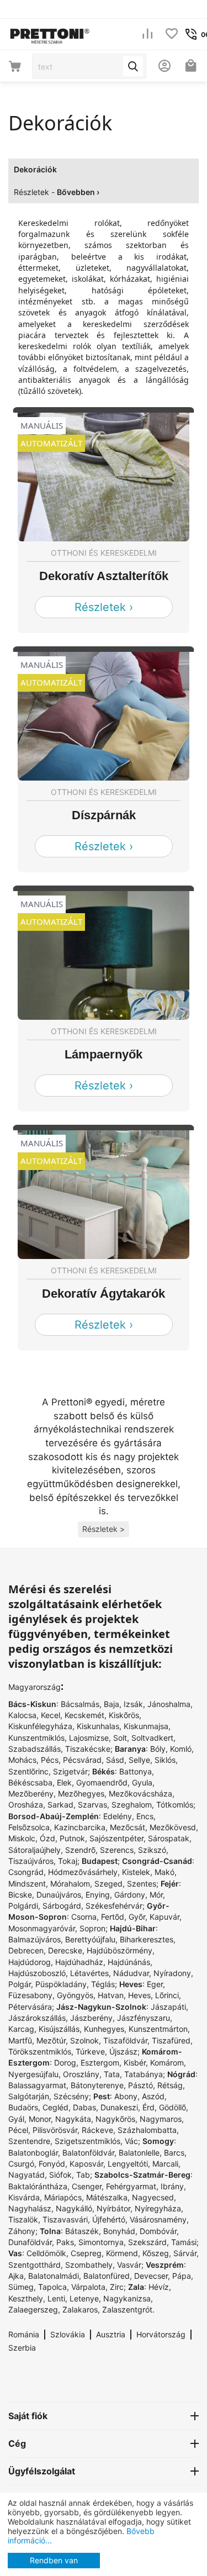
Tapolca (52, 2287)
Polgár (20, 1984)
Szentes (142, 1884)
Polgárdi (23, 1906)
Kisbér (135, 2063)
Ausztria (111, 2334)
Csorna (84, 1917)
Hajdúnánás (129, 1962)
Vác (131, 2141)
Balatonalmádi (54, 2276)
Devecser (151, 2276)
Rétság (170, 2085)
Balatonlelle (139, 2153)
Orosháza (26, 1805)
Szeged (108, 1884)
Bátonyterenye (97, 2085)
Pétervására (30, 2007)
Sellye (139, 1760)
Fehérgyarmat (131, 2186)
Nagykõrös (115, 2119)
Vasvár (129, 2265)
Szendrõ (80, 1850)
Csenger (87, 2186)
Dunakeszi (119, 2107)
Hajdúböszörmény (120, 1950)
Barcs (174, 2153)
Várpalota (88, 2287)
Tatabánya (144, 2074)
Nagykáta (73, 2119)
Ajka (16, 2276)
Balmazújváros (34, 1939)
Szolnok (84, 2040)
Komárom (167, 2063)
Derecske (65, 1950)
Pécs (50, 1760)
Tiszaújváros (31, 1861)
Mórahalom (70, 1884)
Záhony (22, 2231)
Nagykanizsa (127, 2298)
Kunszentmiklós (36, 1738)
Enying (98, 1895)
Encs (145, 1816)
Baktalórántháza (38, 2186)
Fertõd (113, 1917)
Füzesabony (30, 1995)
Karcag (21, 2029)
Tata (112, 2074)
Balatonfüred (107, 2276)
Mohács (22, 1760)
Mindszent (27, 1884)
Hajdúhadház (79, 1962)
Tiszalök (23, 2219)
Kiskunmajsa (146, 1726)
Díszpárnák (104, 815)
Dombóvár (158, 2231)
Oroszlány (81, 2074)
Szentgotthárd (34, 2265)
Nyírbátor (113, 2208)
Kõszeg (156, 2253)
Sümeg (21, 2287)
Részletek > (104, 1529)
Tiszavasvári (65, 2219)
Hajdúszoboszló (37, 1973)
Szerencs (117, 1850)
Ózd (47, 1838)
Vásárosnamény (158, 2219)
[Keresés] (133, 66)
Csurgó (21, 2164)
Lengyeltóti (128, 2164)
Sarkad (60, 1805)
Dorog (65, 2063)
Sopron (92, 1928)
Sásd (115, 1760)
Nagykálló (74, 2208)
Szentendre (29, 2141)
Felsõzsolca (29, 1827)
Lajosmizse (89, 1738)
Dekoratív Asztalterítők (104, 576)
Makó (164, 1872)
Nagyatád (26, 2175)
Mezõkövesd (173, 1827)
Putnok (72, 1838)
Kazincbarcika (80, 1827)
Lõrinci (167, 1995)
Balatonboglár (33, 2153)
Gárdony (130, 1895)
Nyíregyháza (158, 2208)
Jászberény (91, 2018)
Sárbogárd (62, 1906)
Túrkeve (90, 2051)
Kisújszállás (59, 2029)
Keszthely (26, 2298)
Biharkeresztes (147, 1939)
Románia (24, 2334)
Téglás (103, 1984)
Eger (155, 1984)
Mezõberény (31, 1793)
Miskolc (22, 1838)
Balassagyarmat (37, 2085)
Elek (64, 1782)
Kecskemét (84, 1715)
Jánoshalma (169, 1704)
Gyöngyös (75, 1995)
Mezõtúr (51, 2040)
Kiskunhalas (98, 1726)
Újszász (123, 2051)
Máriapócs (63, 2197)
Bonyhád (119, 2231)
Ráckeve (97, 2130)
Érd (148, 2107)
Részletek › (104, 607)
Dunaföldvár (30, 2242)
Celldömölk (46, 2253)
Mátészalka (107, 2197)
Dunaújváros (59, 1895)
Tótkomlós (175, 1805)
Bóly (158, 1749)
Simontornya (101, 2242)
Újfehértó (109, 2219)
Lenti (56, 2298)
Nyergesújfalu (33, 2074)
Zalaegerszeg (33, 2309)
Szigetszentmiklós (87, 2141)
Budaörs (23, 2107)
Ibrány (172, 2186)
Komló (181, 1749)
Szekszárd (147, 2242)
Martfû (20, 2040)
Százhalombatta (147, 2130)
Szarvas (92, 1805)
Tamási (184, 2242)
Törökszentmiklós (40, 2051)
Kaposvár (86, 2164)
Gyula (142, 1782)
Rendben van (54, 2560)
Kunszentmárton (158, 2029)
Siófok (60, 2175)
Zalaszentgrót (127, 2309)
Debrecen (26, 1950)
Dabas (84, 2107)
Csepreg (86, 2253)
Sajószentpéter (116, 1838)
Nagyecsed (153, 2197)
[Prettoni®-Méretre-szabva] (50, 33)
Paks (65, 2242)
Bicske (20, 1895)
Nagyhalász (30, 2208)
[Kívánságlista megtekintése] (172, 35)
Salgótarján (29, 2096)
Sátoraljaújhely (34, 1850)
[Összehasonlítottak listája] (147, 35)
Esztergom (100, 2063)
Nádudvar (131, 1973)
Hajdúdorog (30, 1962)
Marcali (165, 2164)
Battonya (136, 1771)
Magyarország (34, 1687)
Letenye (84, 2298)
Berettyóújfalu (90, 1939)
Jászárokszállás (37, 2018)
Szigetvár (70, 1771)
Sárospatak (169, 1838)
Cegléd (55, 2107)
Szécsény (71, 2096)
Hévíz (159, 2287)
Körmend (122, 2253)
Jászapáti (168, 2007)
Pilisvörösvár (55, 2130)
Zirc (117, 2287)
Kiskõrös (124, 1715)
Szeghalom (132, 1805)
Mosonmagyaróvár (42, 1928)
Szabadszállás (34, 1749)
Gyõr (137, 1917)
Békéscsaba (30, 1782)
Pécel (18, 2130)
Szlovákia (68, 2334)
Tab (83, 2175)
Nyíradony (172, 1973)
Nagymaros (161, 2119)
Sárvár (185, 2253)
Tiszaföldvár (125, 2040)
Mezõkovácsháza (140, 1793)
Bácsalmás (80, 1704)
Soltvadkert (152, 1738)
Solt (120, 1738)
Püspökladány (61, 1984)
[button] (104, 1529)
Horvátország (161, 2334)
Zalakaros (80, 2309)
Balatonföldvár (88, 2153)
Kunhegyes (104, 2029)
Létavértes (89, 1973)
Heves (139, 1995)
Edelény (118, 1816)
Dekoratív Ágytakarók (104, 1294)
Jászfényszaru (144, 2018)
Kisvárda (24, 2197)
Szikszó (152, 1850)
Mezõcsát (128, 1827)
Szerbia (22, 2348)
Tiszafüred (171, 2040)
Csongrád (26, 1872)
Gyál (16, 2119)
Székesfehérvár (114, 1906)
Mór (156, 1895)
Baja (112, 1704)
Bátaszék (82, 2231)
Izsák (133, 1704)
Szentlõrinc (28, 1771)
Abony (126, 2096)
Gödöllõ (173, 2107)
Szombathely (89, 2265)
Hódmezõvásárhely (83, 1872)
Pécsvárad (82, 1760)
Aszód (153, 2096)
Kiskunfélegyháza (40, 1726)
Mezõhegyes (81, 1793)
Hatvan (111, 1995)
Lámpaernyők (104, 1054)
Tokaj (68, 1861)
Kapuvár (164, 1917)
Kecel (51, 1715)
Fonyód (52, 2164)
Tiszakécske (88, 1749)
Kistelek (136, 1872)
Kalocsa (22, 1715)
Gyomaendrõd (102, 1782)
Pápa (182, 2276)
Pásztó (140, 2085)
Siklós (165, 1760)
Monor (40, 2119)
